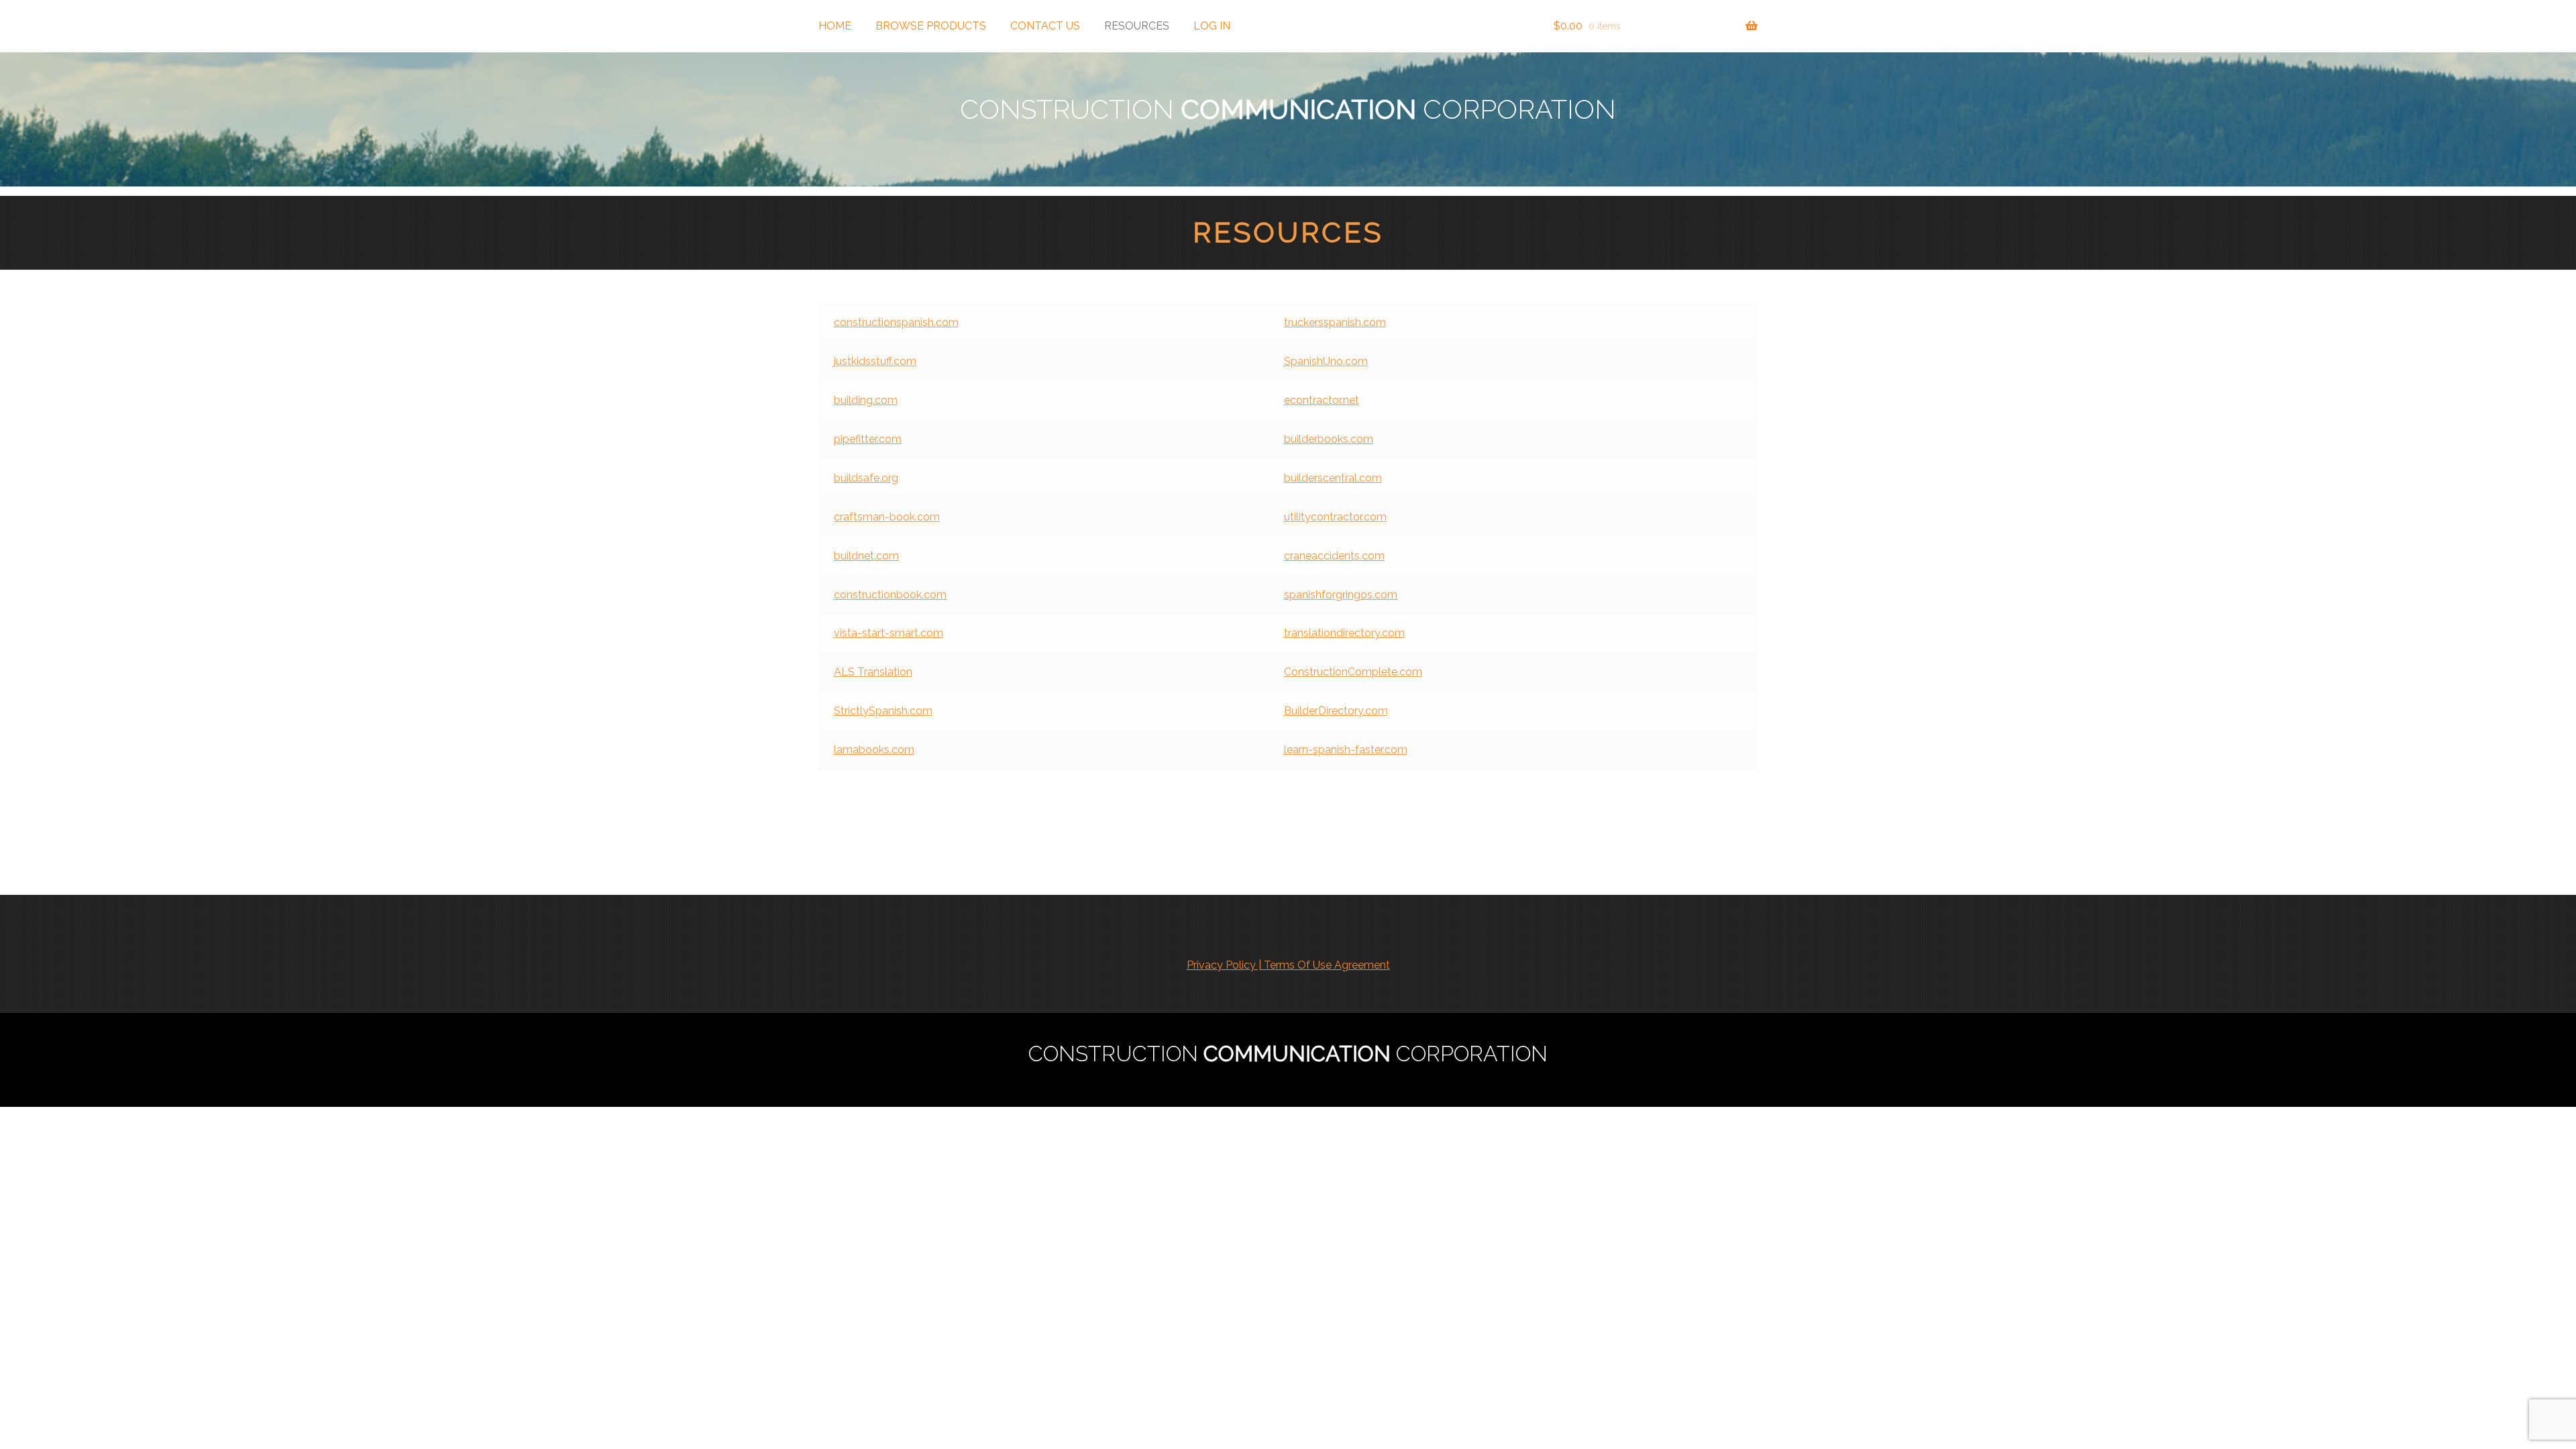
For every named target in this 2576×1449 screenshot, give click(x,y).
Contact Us (1045, 26)
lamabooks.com (874, 750)
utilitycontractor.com (1335, 517)
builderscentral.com (1333, 478)
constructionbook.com (890, 595)
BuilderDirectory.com (1336, 711)
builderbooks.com (1329, 439)
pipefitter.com (868, 439)
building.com (866, 400)
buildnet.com (866, 556)
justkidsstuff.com (875, 361)
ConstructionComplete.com (1353, 672)
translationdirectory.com (1344, 633)
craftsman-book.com (887, 517)
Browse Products (931, 26)
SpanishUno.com (1326, 361)
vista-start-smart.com (889, 633)
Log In (1212, 26)
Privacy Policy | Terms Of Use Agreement (1288, 965)
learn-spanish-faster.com (1346, 750)
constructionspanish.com (896, 322)
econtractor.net (1322, 400)
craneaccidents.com (1334, 556)
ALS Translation (873, 672)
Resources (1137, 26)
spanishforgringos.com (1341, 595)
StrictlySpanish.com (883, 711)
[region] (1288, 119)
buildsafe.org (866, 478)
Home (835, 26)
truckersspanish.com (1335, 322)
